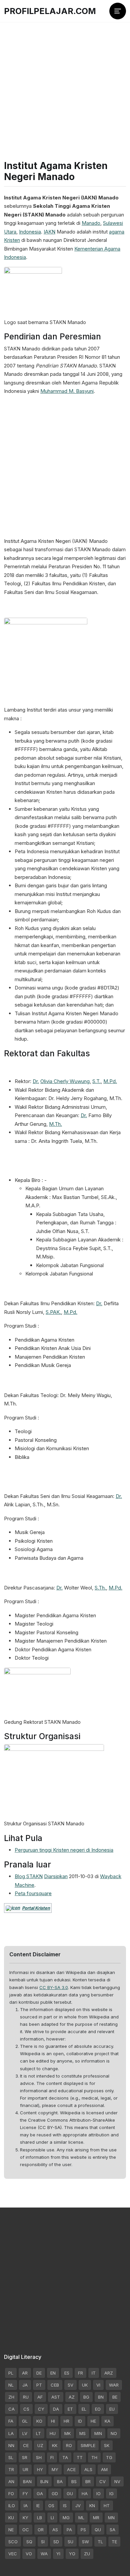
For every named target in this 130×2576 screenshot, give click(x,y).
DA (56, 2409)
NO (114, 2433)
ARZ (109, 2373)
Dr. (36, 1081)
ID (80, 2421)
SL (11, 2457)
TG (109, 2457)
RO (69, 2445)
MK (67, 2433)
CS (26, 2409)
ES (67, 2373)
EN (53, 2373)
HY (40, 2469)
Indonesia (30, 232)
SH (39, 2457)
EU (112, 2409)
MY (55, 2469)
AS (55, 2530)
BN (101, 2397)
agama (117, 232)
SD (56, 2542)
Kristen (12, 240)
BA (60, 2481)
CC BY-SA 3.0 (54, 1987)
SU (70, 2542)
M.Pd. (110, 1081)
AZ (72, 2397)
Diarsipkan (56, 1876)
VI (98, 2385)
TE (114, 2542)
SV (70, 2385)
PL (11, 2373)
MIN (98, 2433)
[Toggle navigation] (118, 11)
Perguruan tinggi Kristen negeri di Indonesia (64, 1850)
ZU (87, 2554)
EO (98, 2409)
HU (53, 2433)
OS (51, 2506)
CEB (55, 2385)
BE (115, 2397)
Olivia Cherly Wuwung (65, 1081)
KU (11, 2518)
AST (56, 2397)
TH (94, 2457)
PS (83, 2530)
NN (11, 2445)
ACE (71, 2469)
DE (39, 2373)
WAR (114, 2385)
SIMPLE (88, 2445)
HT (107, 2506)
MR (96, 2518)
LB (39, 2518)
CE (26, 2445)
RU (26, 2397)
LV (25, 2433)
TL (100, 2542)
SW (85, 2542)
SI (43, 2542)
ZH (11, 2397)
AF (40, 2397)
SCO (13, 2542)
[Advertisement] (65, 79)
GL (25, 2421)
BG (86, 2397)
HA (85, 2493)
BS (74, 2481)
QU (98, 2530)
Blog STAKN (29, 1876)
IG (111, 2493)
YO (72, 2554)
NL (11, 2385)
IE (38, 2506)
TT (80, 2457)
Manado (91, 223)
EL (84, 2409)
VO (29, 2554)
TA (65, 2457)
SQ (29, 2542)
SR (25, 2457)
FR (80, 2373)
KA (107, 2421)
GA (40, 2493)
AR (25, 2373)
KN (92, 2506)
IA (26, 2506)
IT (94, 2373)
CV (102, 2481)
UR (25, 2469)
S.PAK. (53, 1312)
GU (70, 2493)
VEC (13, 2554)
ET (70, 2409)
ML (81, 2518)
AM (104, 2469)
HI (53, 2421)
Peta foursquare (33, 1893)
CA (11, 2409)
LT (38, 2433)
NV (117, 2481)
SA (112, 2530)
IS (65, 2506)
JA (25, 2385)
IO (98, 2493)
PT (39, 2385)
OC (26, 2530)
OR (41, 2530)
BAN (27, 2481)
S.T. (96, 1081)
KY (25, 2518)
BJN (44, 2481)
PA (69, 2530)
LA (11, 2433)
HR (66, 2421)
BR (88, 2481)
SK (107, 2445)
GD (55, 2493)
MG (66, 2518)
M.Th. (55, 1124)
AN (11, 2481)
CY (41, 2409)
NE (11, 2530)
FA (11, 2421)
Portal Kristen (36, 1908)
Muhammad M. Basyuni (67, 391)
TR (11, 2469)
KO (39, 2421)
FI (52, 2457)
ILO (12, 2506)
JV (78, 2506)
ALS (88, 2469)
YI (58, 2554)
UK (85, 2385)
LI (52, 2518)
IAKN (49, 232)
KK (55, 2445)
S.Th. (100, 1588)
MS (82, 2433)
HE (93, 2421)
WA (44, 2554)
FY (25, 2493)
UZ (40, 2445)
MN (111, 2518)
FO (11, 2493)
